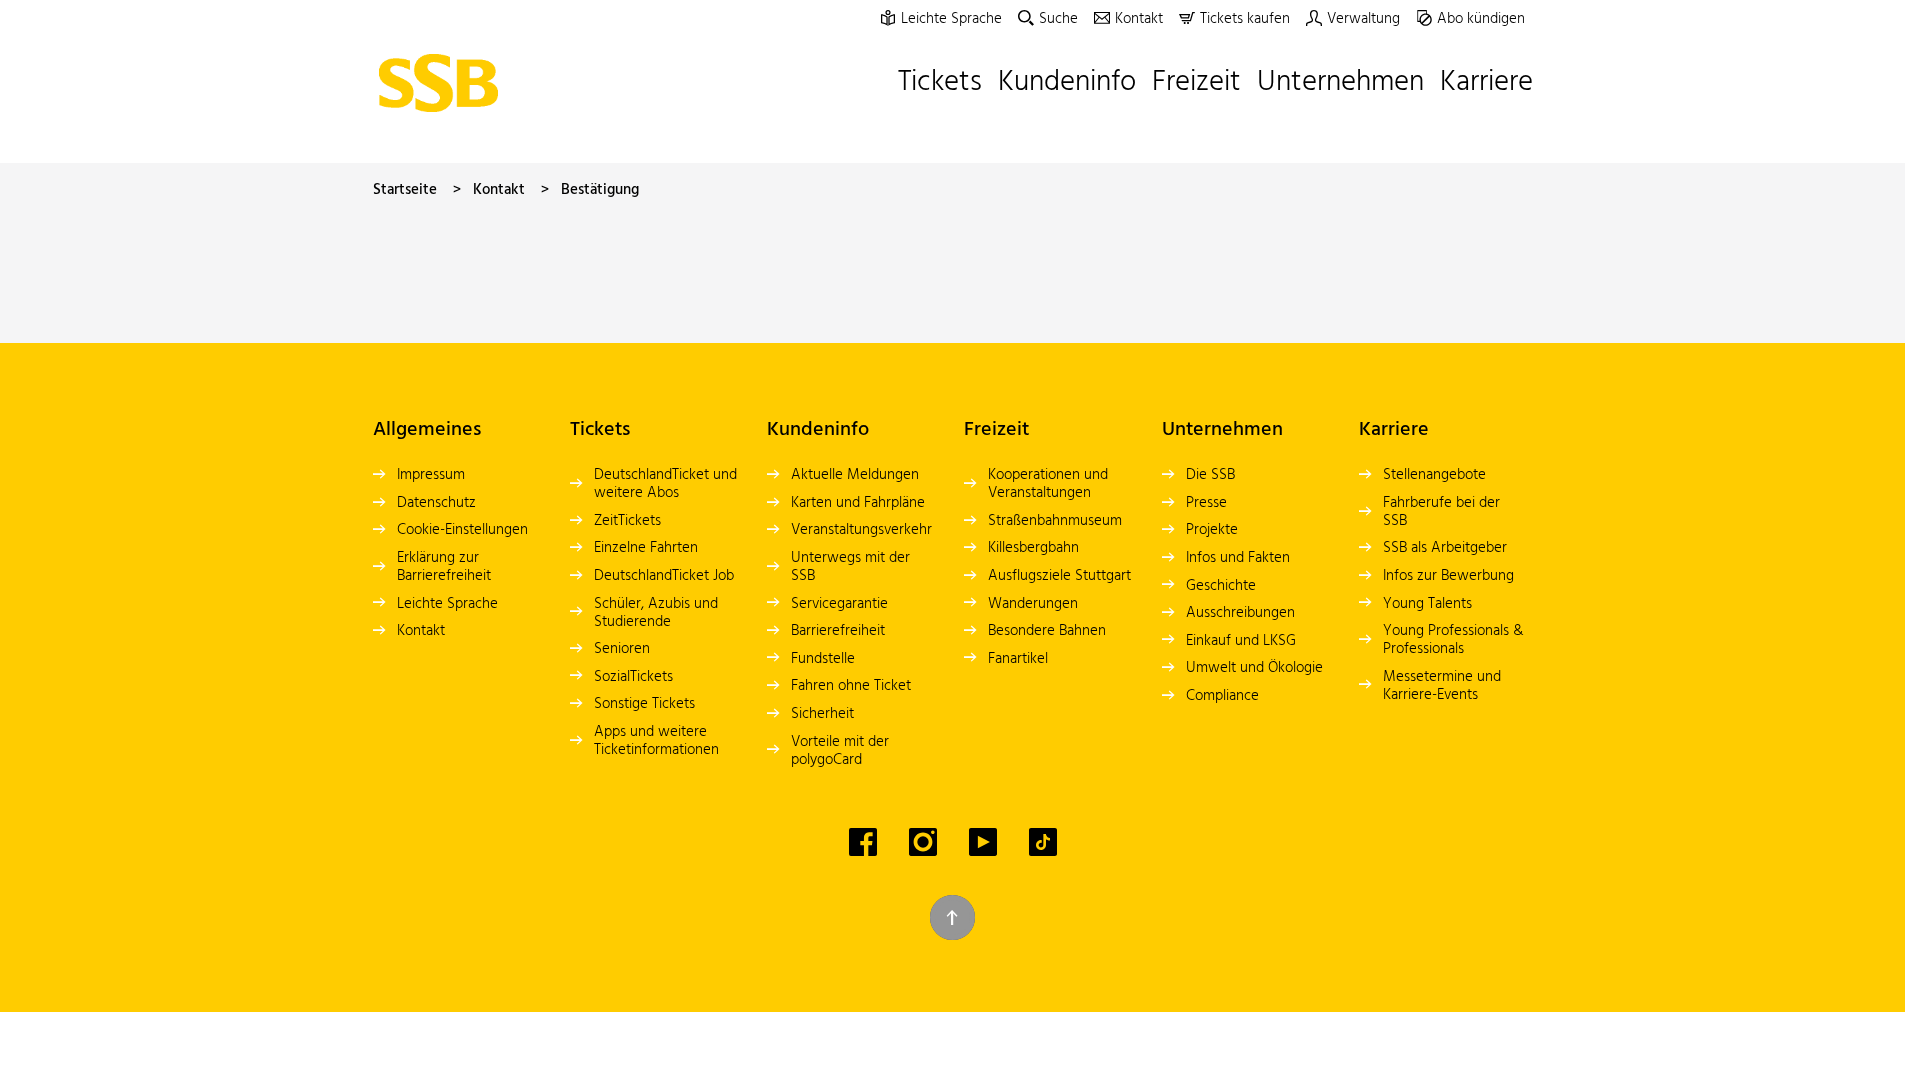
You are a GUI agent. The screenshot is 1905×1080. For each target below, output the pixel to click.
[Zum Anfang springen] (952, 917)
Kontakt (499, 190)
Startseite (405, 190)
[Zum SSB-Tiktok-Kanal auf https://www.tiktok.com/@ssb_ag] (1043, 842)
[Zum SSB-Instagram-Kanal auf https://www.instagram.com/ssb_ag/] (923, 842)
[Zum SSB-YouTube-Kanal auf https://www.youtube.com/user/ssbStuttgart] (983, 842)
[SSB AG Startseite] (444, 83)
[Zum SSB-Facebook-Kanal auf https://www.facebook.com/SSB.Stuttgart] (863, 842)
